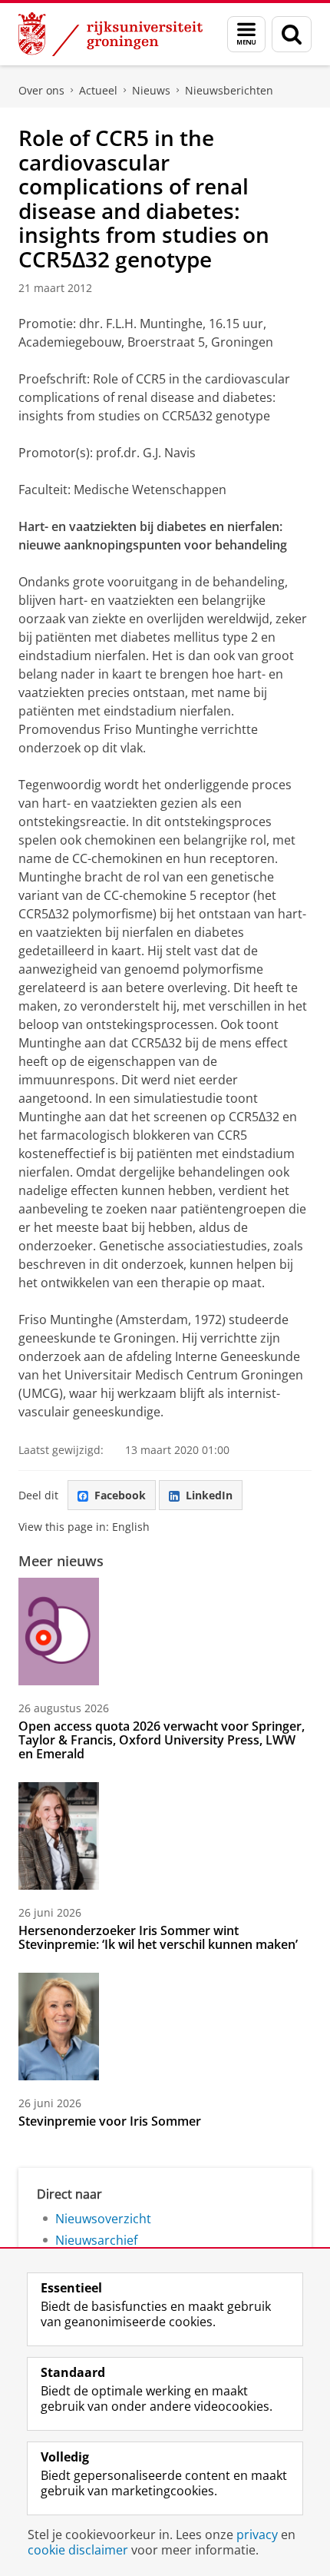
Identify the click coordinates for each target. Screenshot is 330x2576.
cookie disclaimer (78, 2550)
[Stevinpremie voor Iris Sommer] (59, 2027)
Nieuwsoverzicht (103, 2219)
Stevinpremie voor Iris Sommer (110, 2121)
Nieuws (151, 90)
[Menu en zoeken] (246, 34)
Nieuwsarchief (96, 2240)
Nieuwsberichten (229, 90)
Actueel (98, 90)
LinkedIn (209, 1495)
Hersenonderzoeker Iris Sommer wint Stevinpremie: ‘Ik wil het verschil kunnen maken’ (158, 1937)
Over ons (41, 90)
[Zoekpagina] (292, 34)
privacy (257, 2535)
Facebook (120, 1495)
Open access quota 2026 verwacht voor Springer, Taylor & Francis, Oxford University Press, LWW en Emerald (162, 1740)
